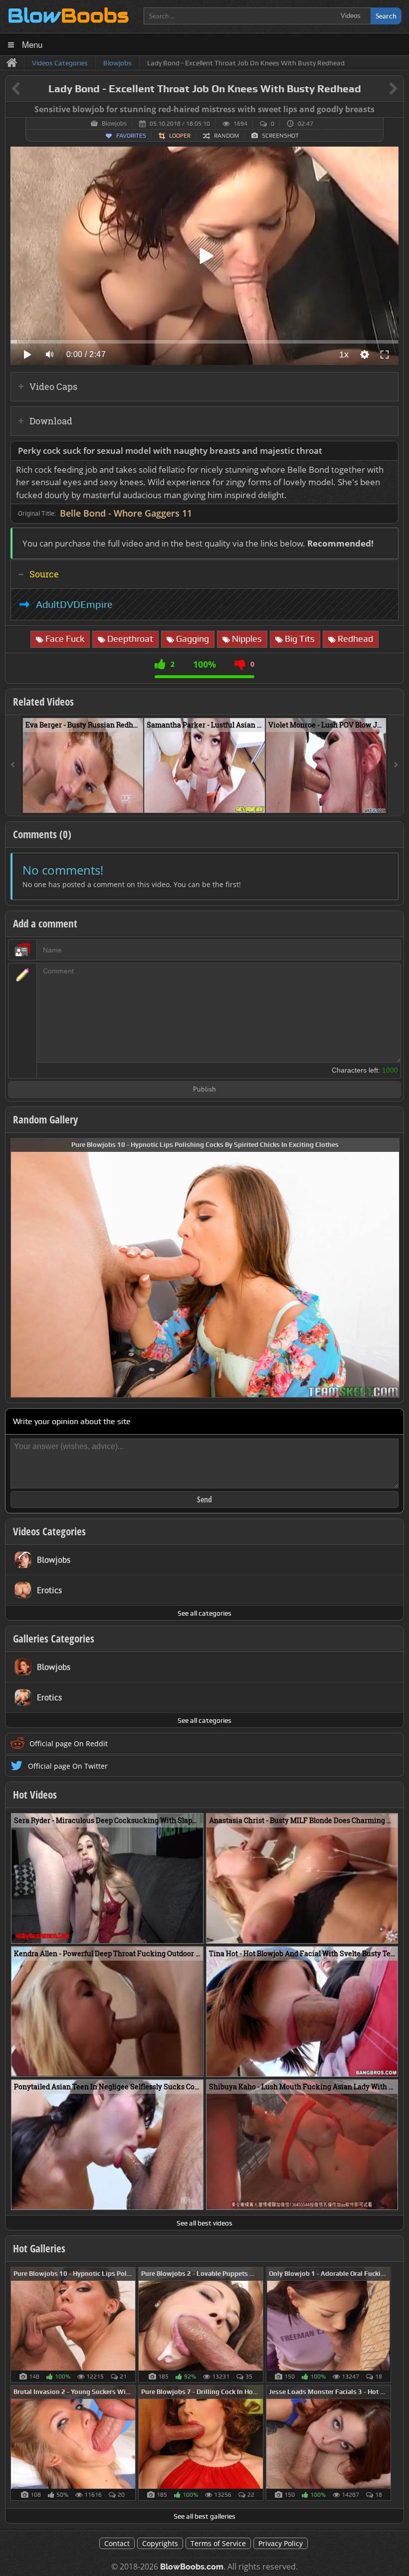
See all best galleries (204, 2516)
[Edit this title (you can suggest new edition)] (379, 89)
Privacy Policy (281, 2543)
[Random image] (130, 2325)
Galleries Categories (54, 1639)
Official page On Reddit (69, 1744)
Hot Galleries (39, 2248)
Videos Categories (49, 1531)
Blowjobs (114, 124)
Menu (32, 44)
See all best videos (204, 2223)
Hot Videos (35, 1795)
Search (386, 16)
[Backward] (13, 765)
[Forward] (396, 765)
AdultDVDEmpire (74, 604)
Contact (117, 2543)
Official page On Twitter (68, 1766)
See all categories (204, 1613)
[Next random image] (391, 1268)
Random (226, 136)
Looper (180, 136)
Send (204, 1499)
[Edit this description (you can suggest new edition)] (389, 451)
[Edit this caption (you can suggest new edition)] (395, 110)
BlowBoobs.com (192, 2567)
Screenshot (280, 136)
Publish (204, 1090)
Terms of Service (218, 2543)
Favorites (131, 136)
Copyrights (160, 2543)
